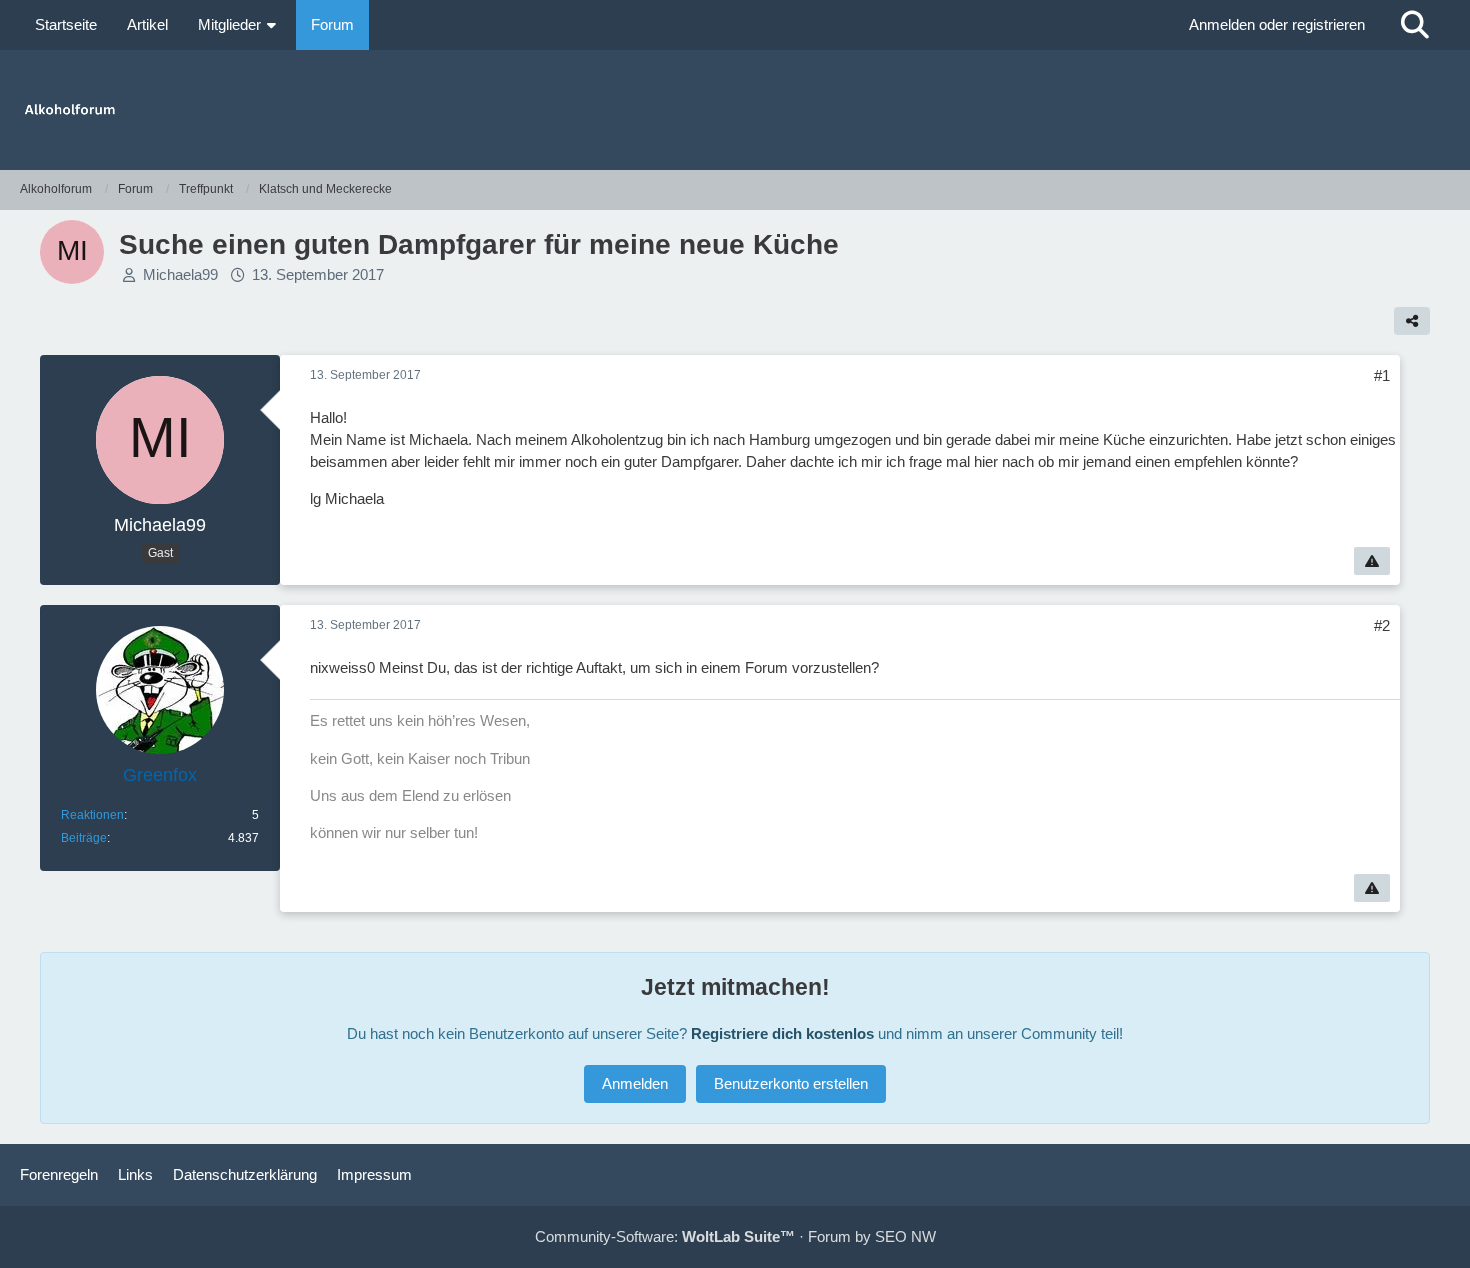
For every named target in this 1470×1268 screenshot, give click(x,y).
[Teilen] (1412, 321)
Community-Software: (665, 1236)
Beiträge (84, 838)
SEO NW (905, 1236)
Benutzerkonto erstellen (791, 1083)
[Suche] (1415, 25)
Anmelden (635, 1083)
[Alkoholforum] (735, 110)
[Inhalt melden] (1372, 561)
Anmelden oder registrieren (1277, 24)
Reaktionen (92, 815)
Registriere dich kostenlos (782, 1033)
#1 (1382, 375)
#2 (1382, 625)
